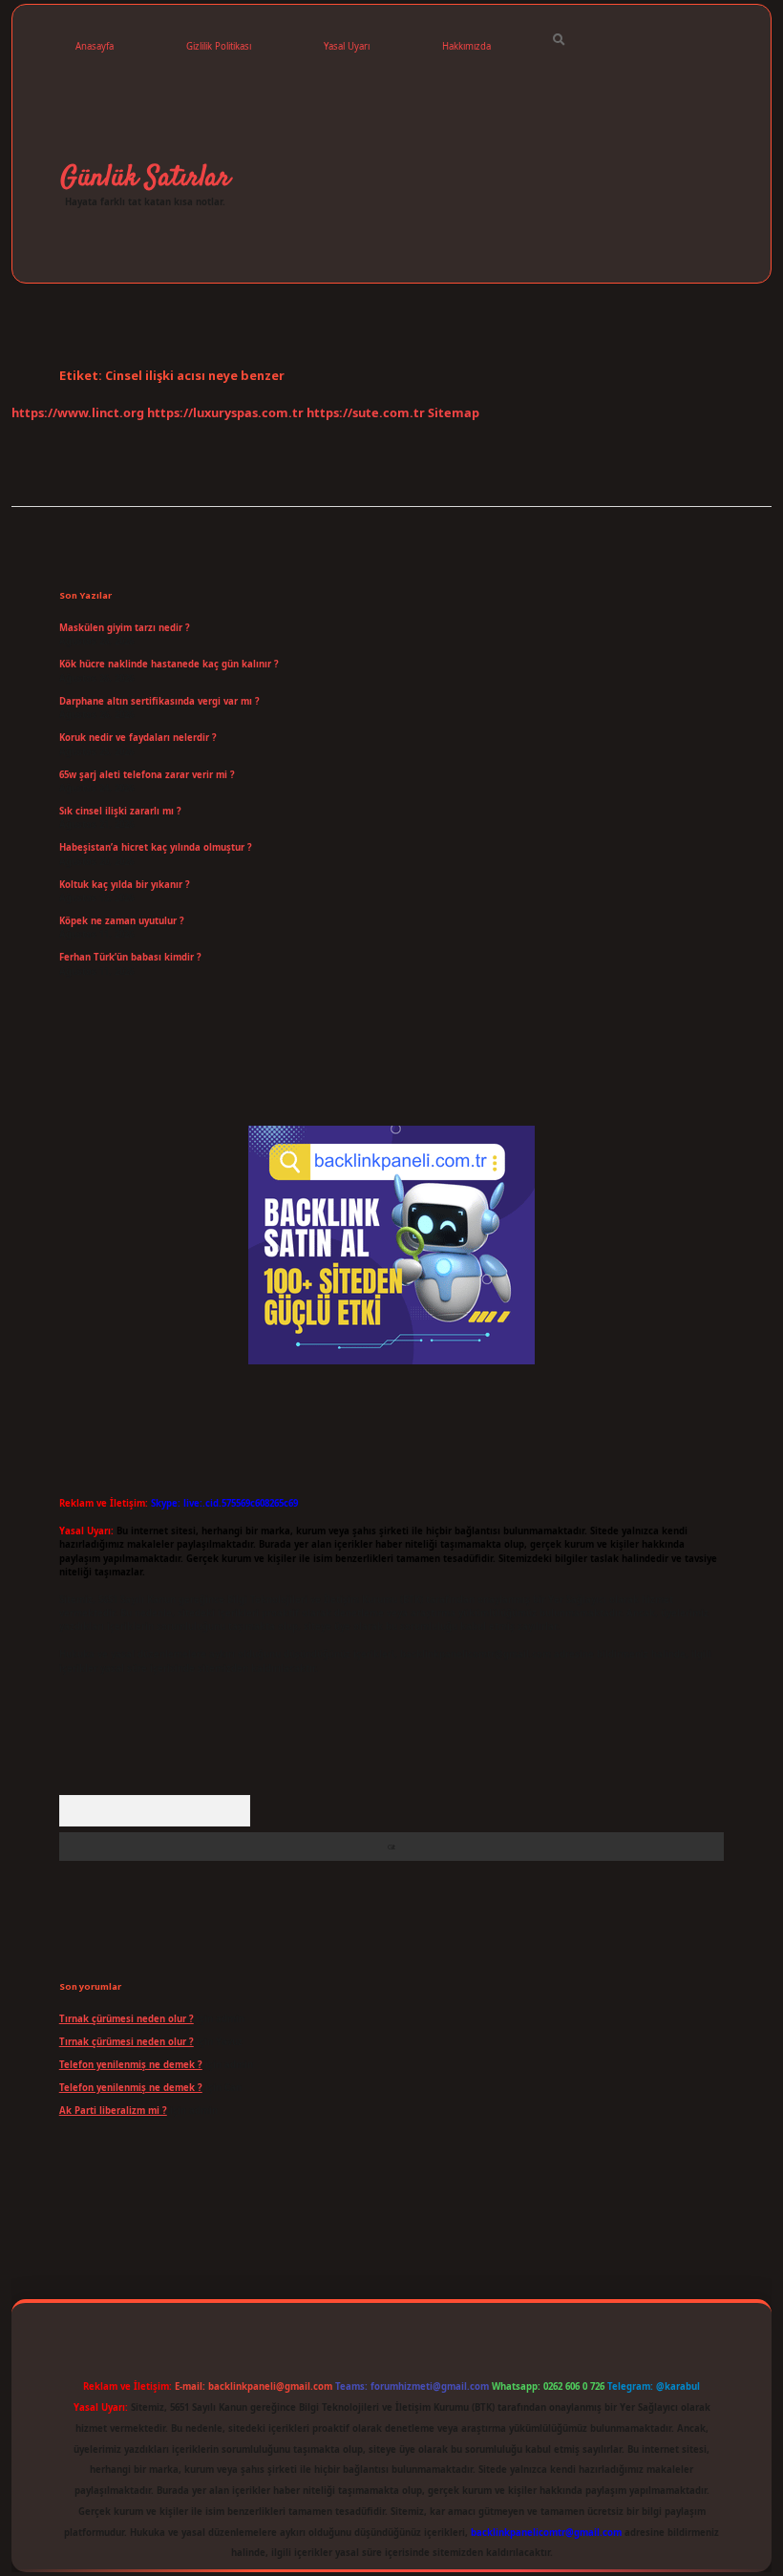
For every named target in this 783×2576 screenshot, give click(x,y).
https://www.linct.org (78, 412)
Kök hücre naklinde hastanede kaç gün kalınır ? (169, 664)
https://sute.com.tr (366, 412)
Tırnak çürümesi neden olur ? (127, 2019)
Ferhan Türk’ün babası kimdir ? (130, 957)
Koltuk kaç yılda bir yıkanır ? (125, 885)
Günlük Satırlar (145, 178)
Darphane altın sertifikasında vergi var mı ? (159, 701)
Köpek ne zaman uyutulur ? (122, 921)
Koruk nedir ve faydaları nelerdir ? (138, 738)
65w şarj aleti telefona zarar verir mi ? (147, 775)
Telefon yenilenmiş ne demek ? (131, 2065)
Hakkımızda (466, 46)
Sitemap (454, 412)
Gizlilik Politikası (219, 46)
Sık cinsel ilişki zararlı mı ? (120, 811)
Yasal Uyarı (347, 46)
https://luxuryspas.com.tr (225, 412)
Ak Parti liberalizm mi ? (113, 2111)
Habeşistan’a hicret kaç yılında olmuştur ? (156, 847)
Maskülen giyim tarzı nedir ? (125, 628)
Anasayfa (95, 46)
